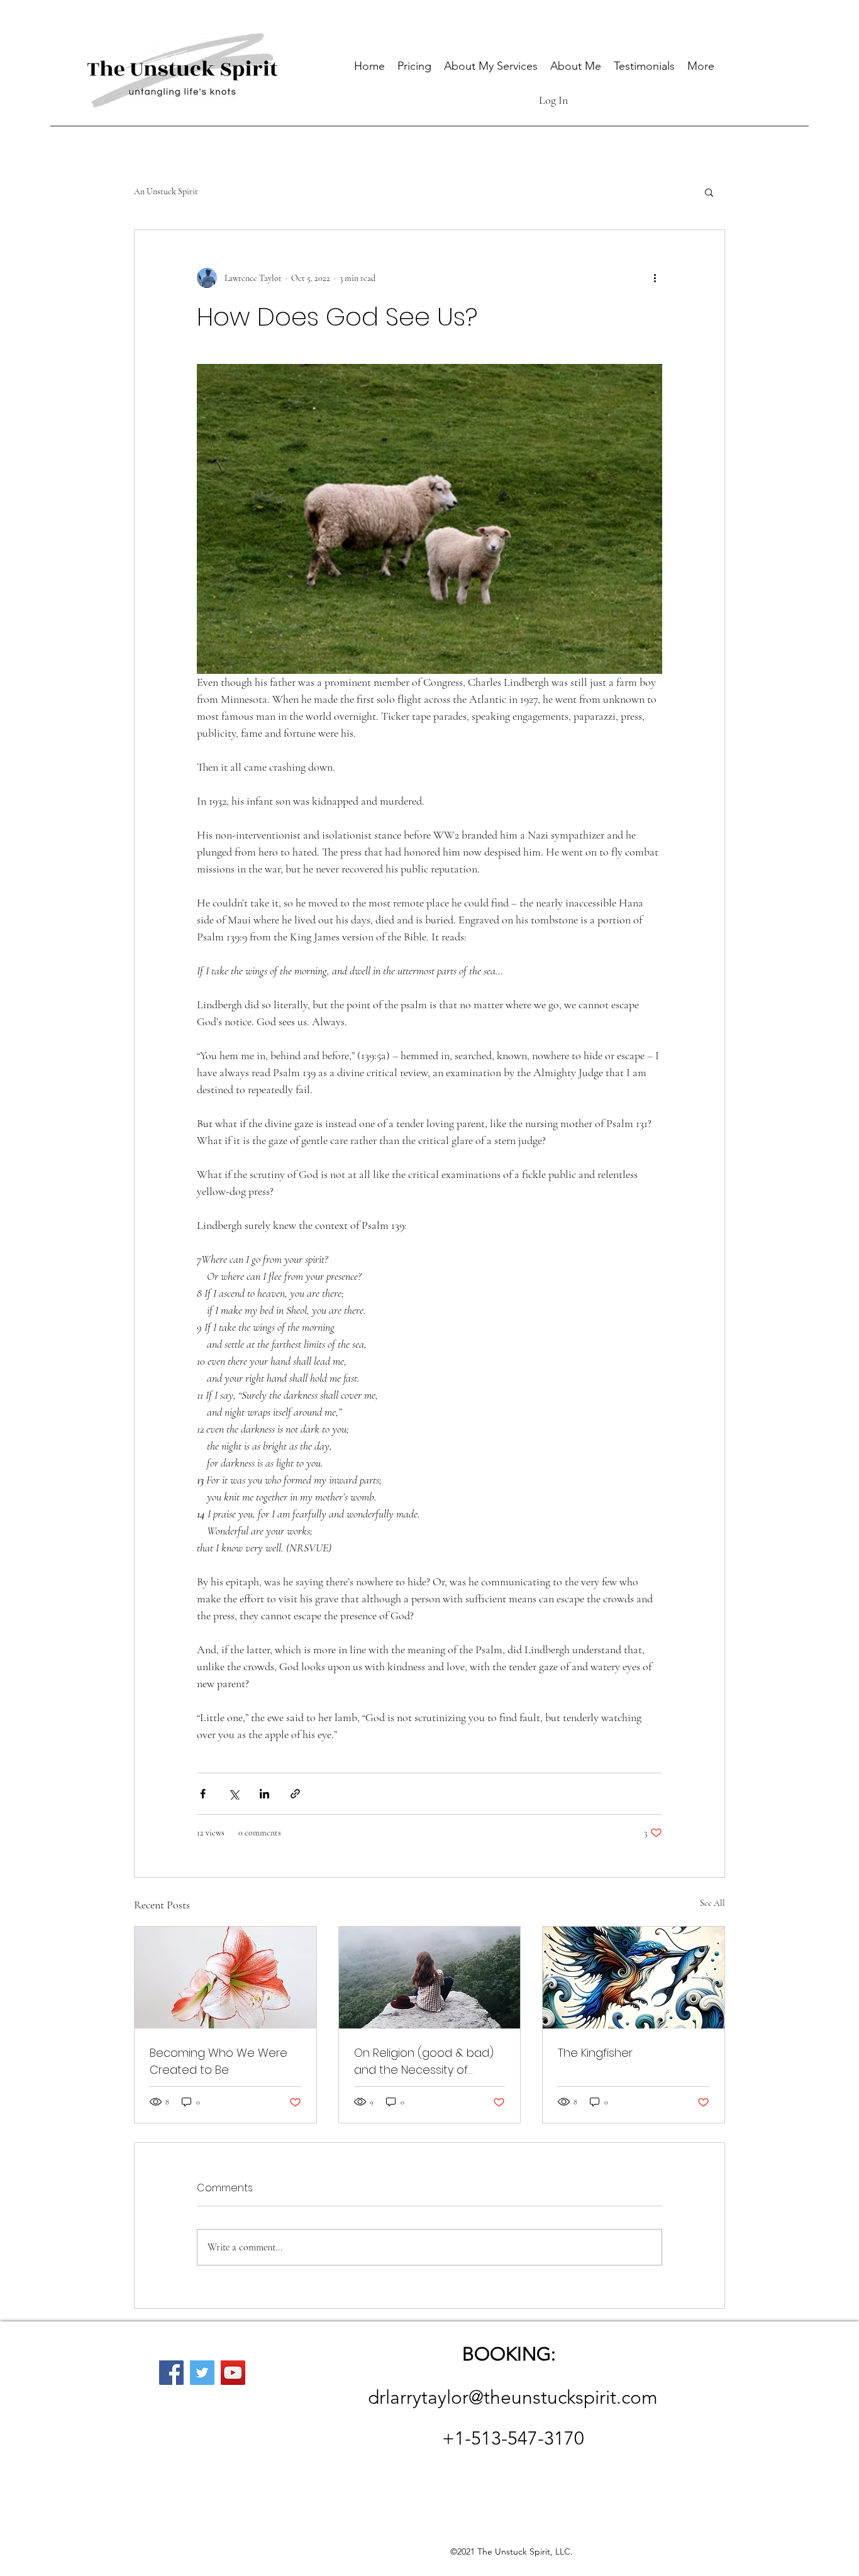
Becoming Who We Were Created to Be (219, 2061)
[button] (709, 192)
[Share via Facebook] (203, 1794)
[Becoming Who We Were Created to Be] (225, 1978)
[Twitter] (202, 2373)
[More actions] (655, 278)
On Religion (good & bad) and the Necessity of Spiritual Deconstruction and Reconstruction (424, 2061)
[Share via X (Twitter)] (234, 1794)
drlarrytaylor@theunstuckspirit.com (513, 2397)
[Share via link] (295, 1794)
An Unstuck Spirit (166, 191)
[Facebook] (171, 2373)
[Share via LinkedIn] (264, 1794)
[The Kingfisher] (634, 1978)
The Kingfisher (595, 2053)
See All (712, 1903)
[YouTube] (233, 2373)
